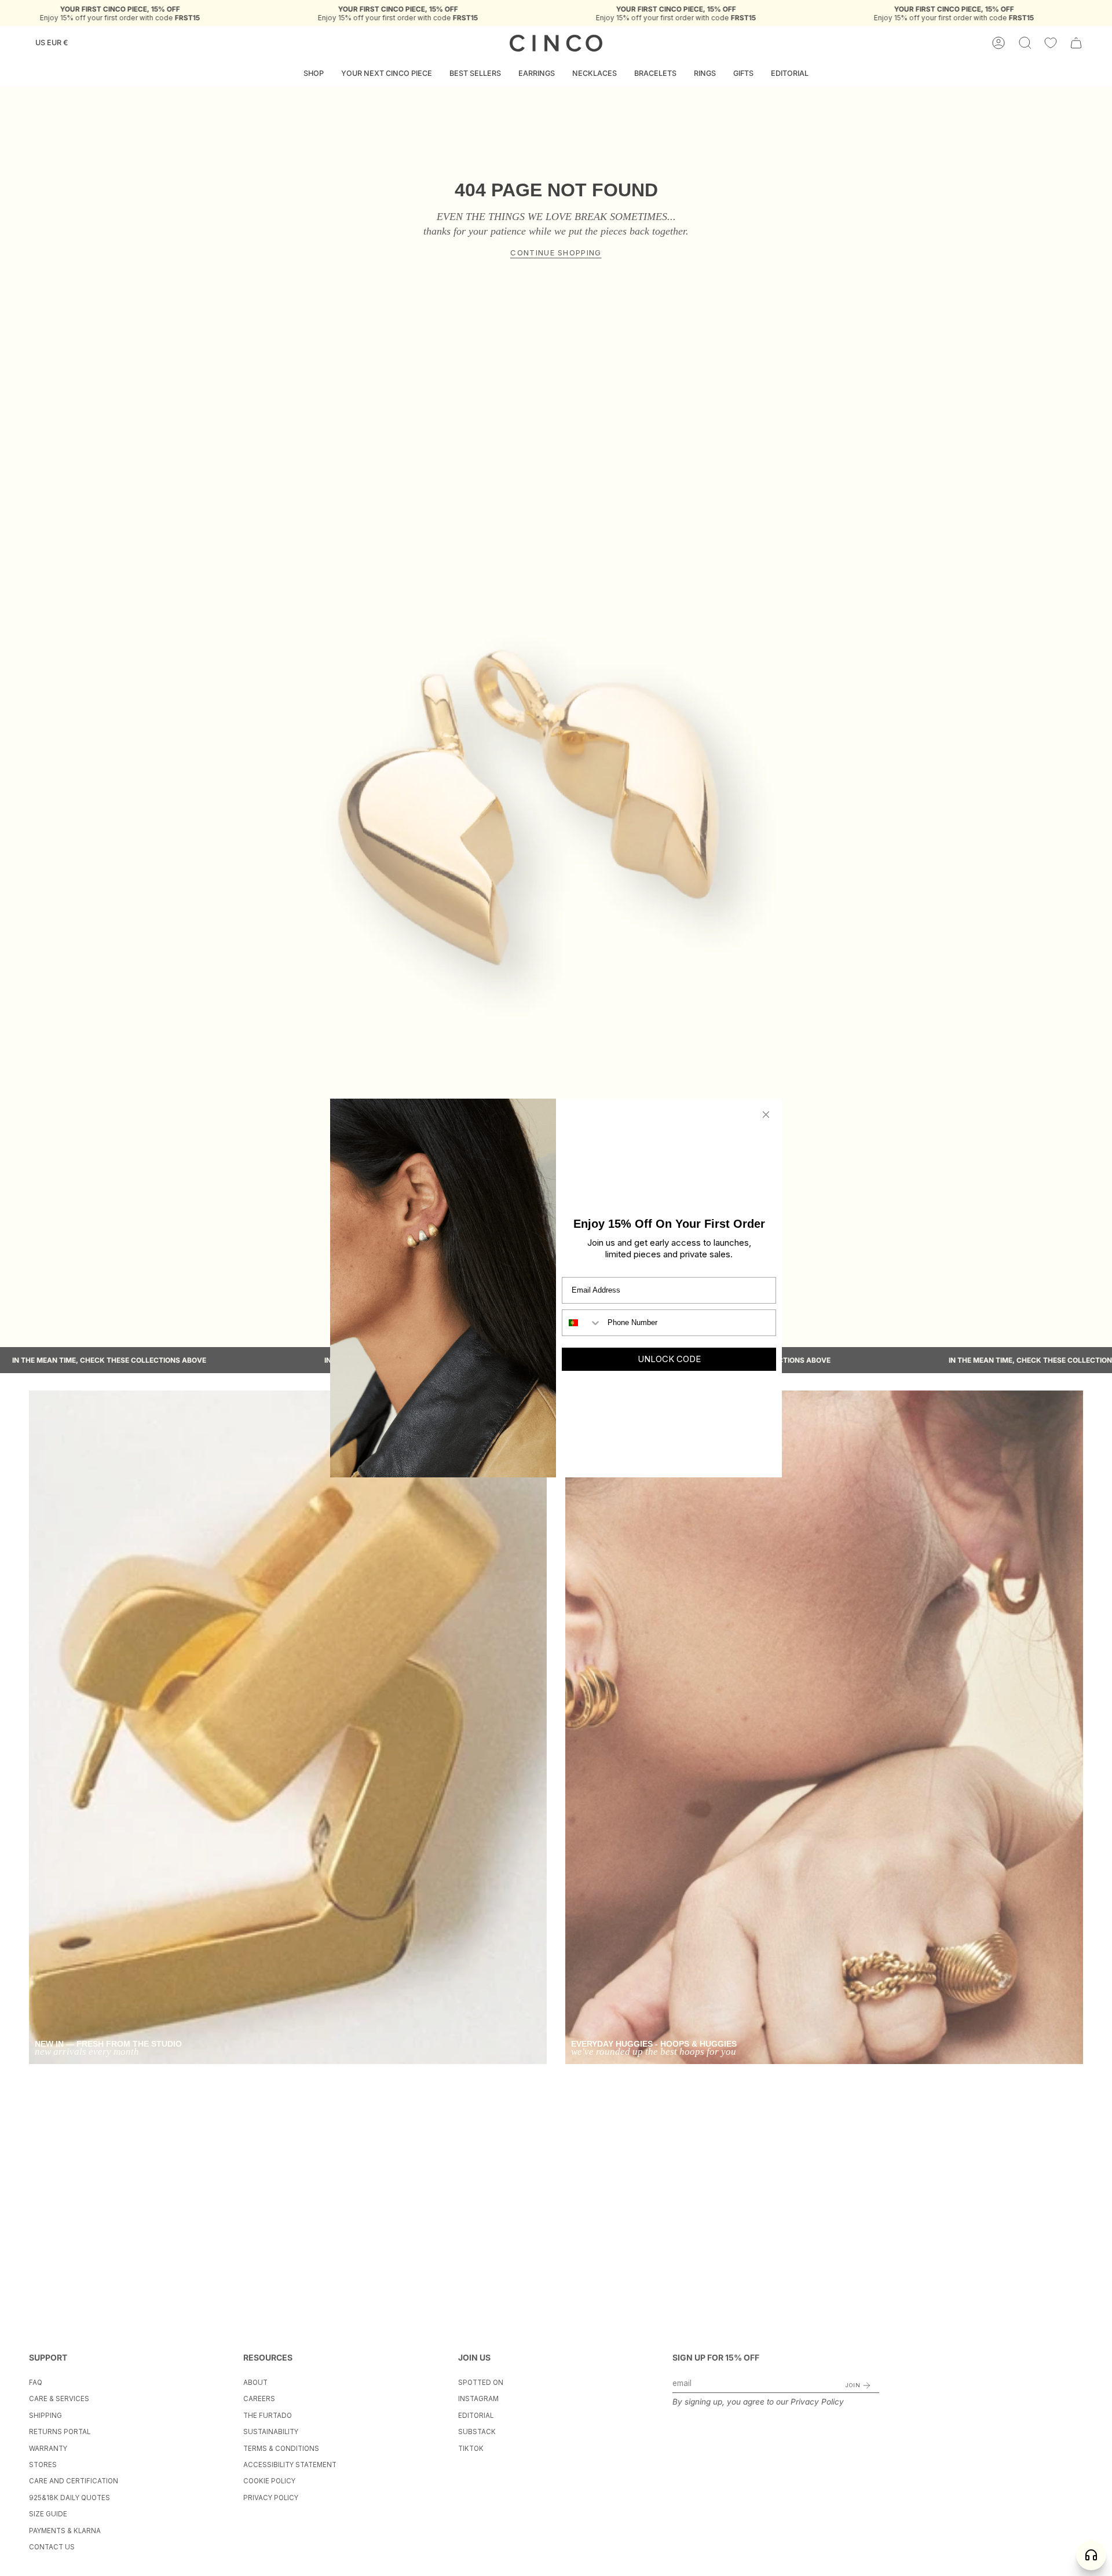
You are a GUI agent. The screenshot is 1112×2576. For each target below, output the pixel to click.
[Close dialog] (766, 1115)
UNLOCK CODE (669, 1359)
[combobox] (582, 1323)
